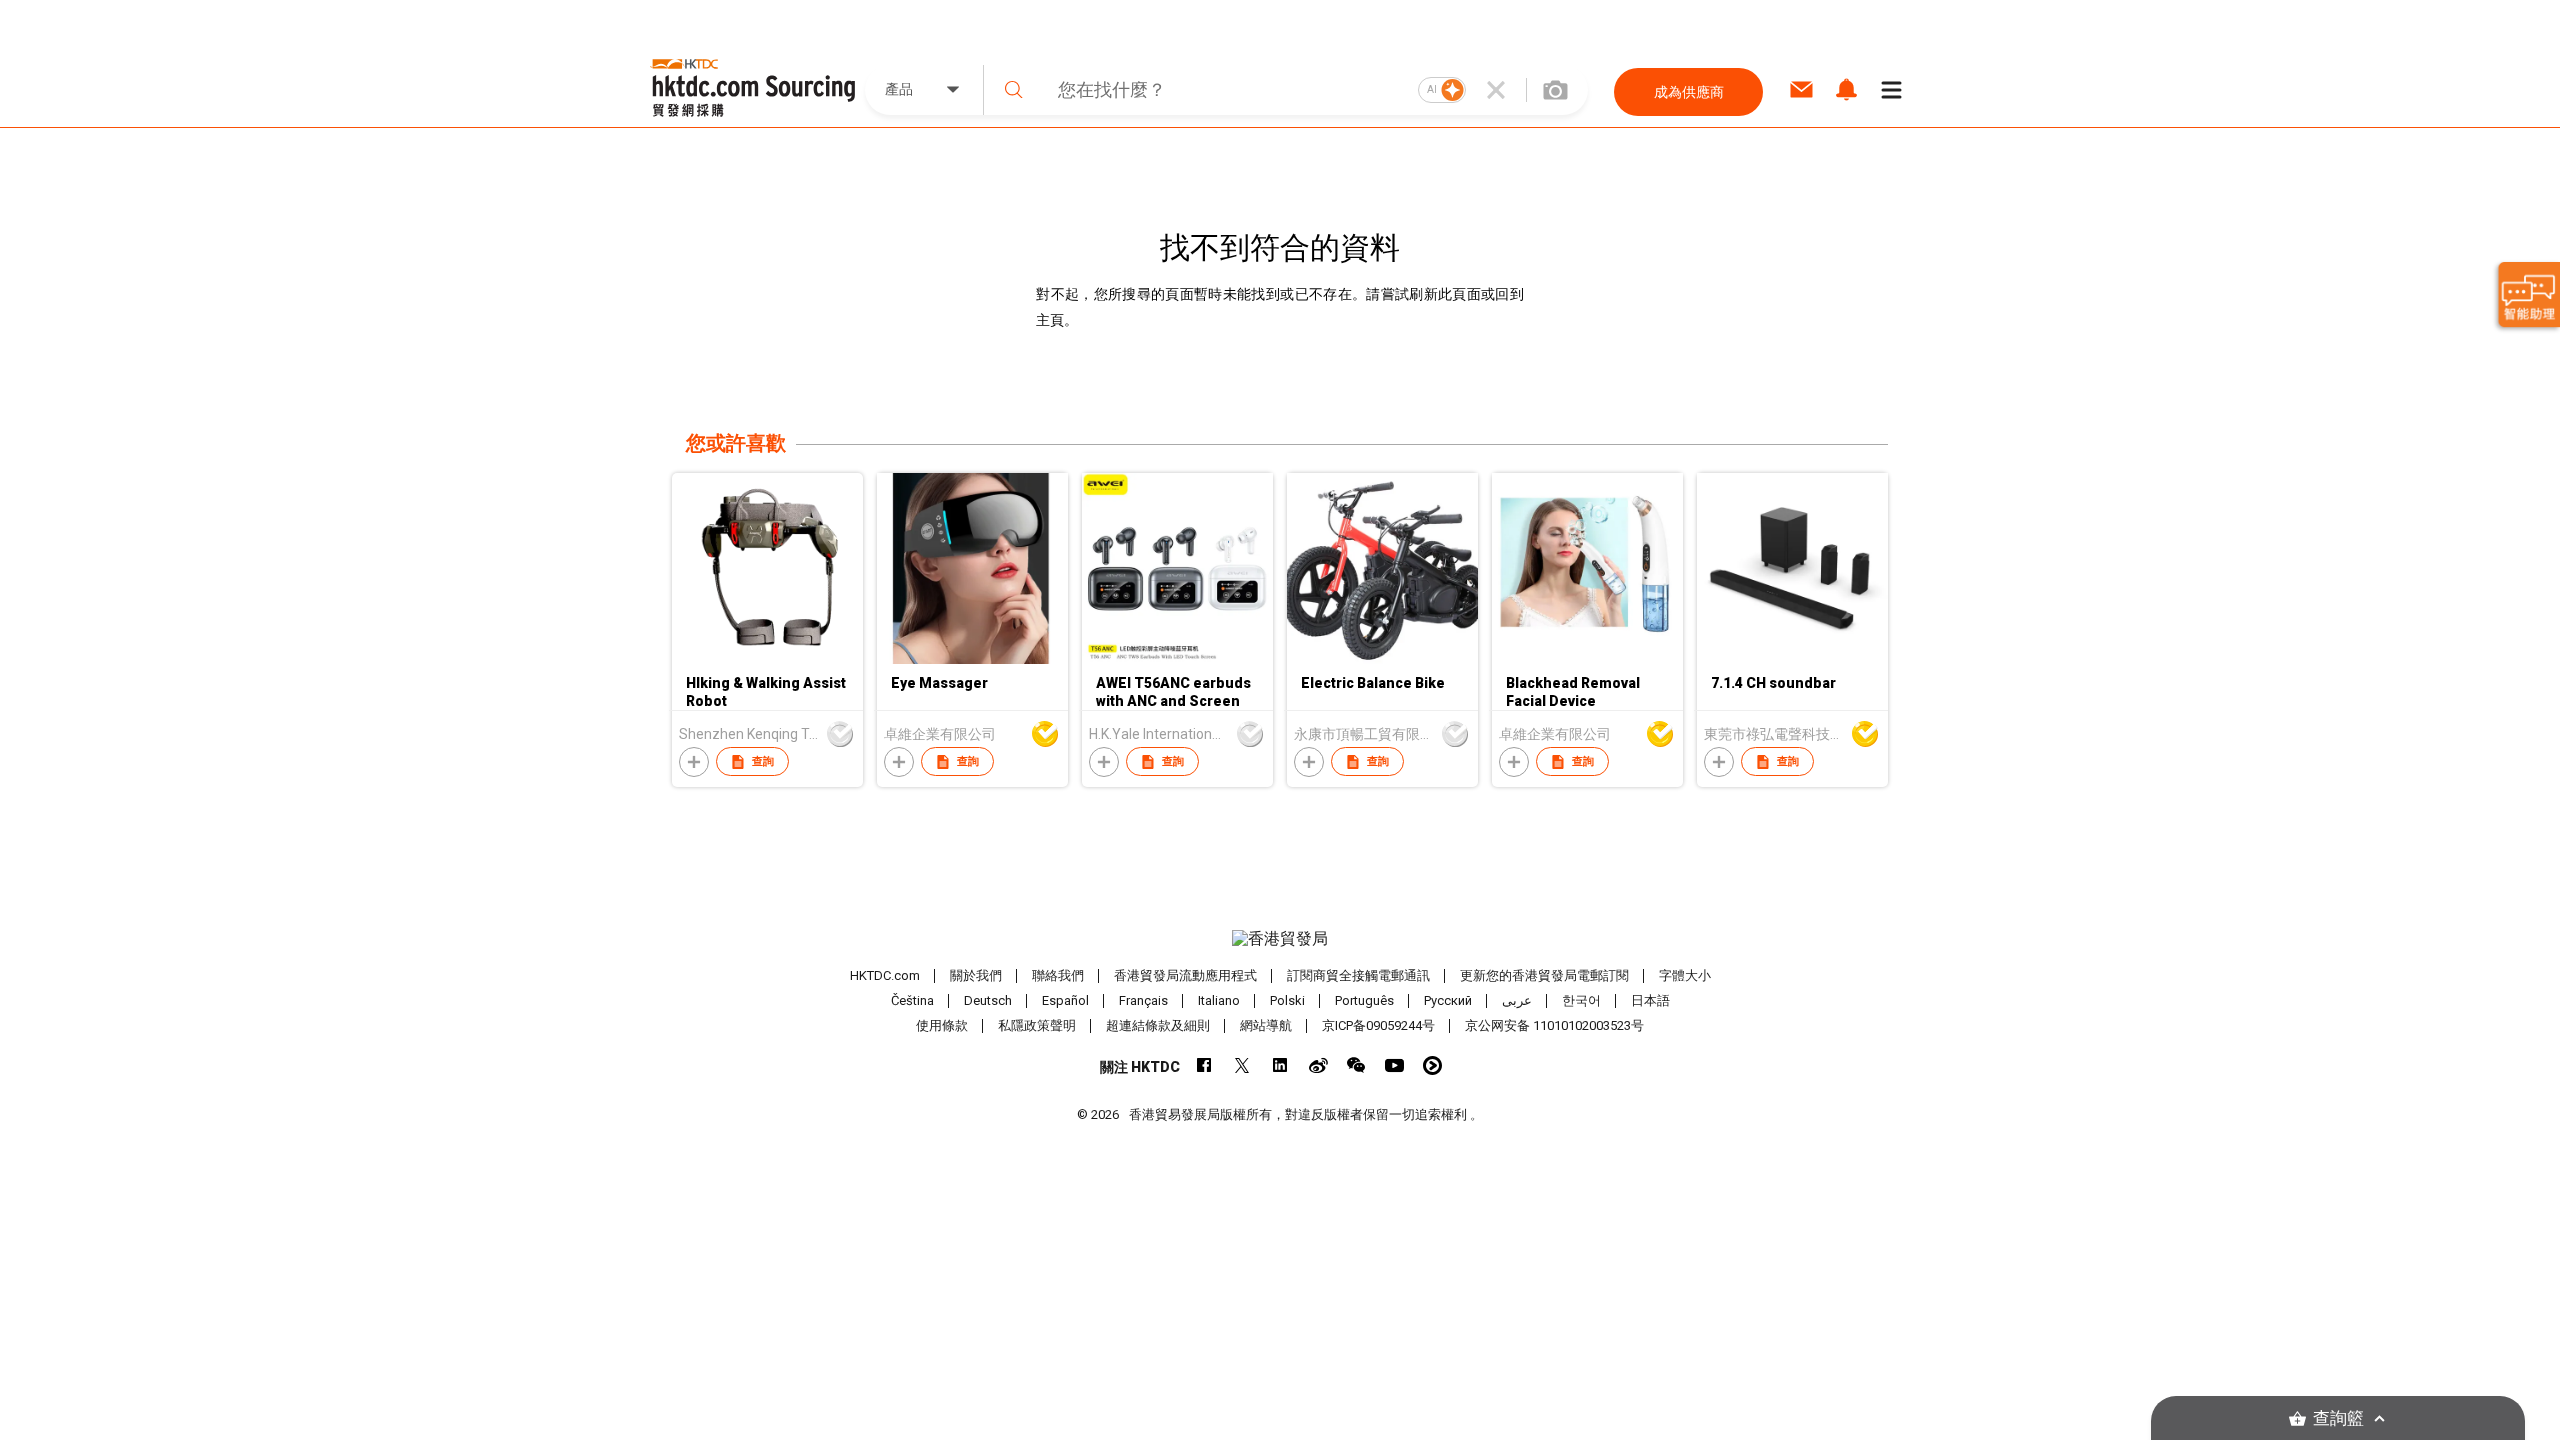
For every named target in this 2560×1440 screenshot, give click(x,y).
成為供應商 (1689, 92)
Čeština (912, 1000)
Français (1143, 1000)
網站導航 (1266, 1025)
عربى (1517, 1000)
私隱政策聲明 (1037, 1025)
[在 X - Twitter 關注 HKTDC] (1242, 1065)
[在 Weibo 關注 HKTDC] (1318, 1065)
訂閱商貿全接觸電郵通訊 (1358, 975)
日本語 (1650, 1000)
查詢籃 (2338, 1418)
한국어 (1581, 1000)
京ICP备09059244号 (1378, 1025)
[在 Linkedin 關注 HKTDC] (1280, 1065)
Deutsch (988, 1000)
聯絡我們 (1058, 975)
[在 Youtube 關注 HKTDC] (1394, 1065)
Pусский (1448, 1000)
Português (1364, 1000)
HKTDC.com (885, 975)
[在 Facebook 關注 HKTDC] (1204, 1065)
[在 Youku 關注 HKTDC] (1432, 1065)
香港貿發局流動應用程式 (1185, 975)
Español (1065, 1000)
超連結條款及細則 (1158, 1025)
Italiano (1219, 1000)
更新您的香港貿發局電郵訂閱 (1544, 975)
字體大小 (1685, 975)
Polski (1287, 1000)
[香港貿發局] (1280, 939)
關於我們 (976, 975)
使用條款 (942, 1025)
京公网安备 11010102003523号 (1554, 1025)
